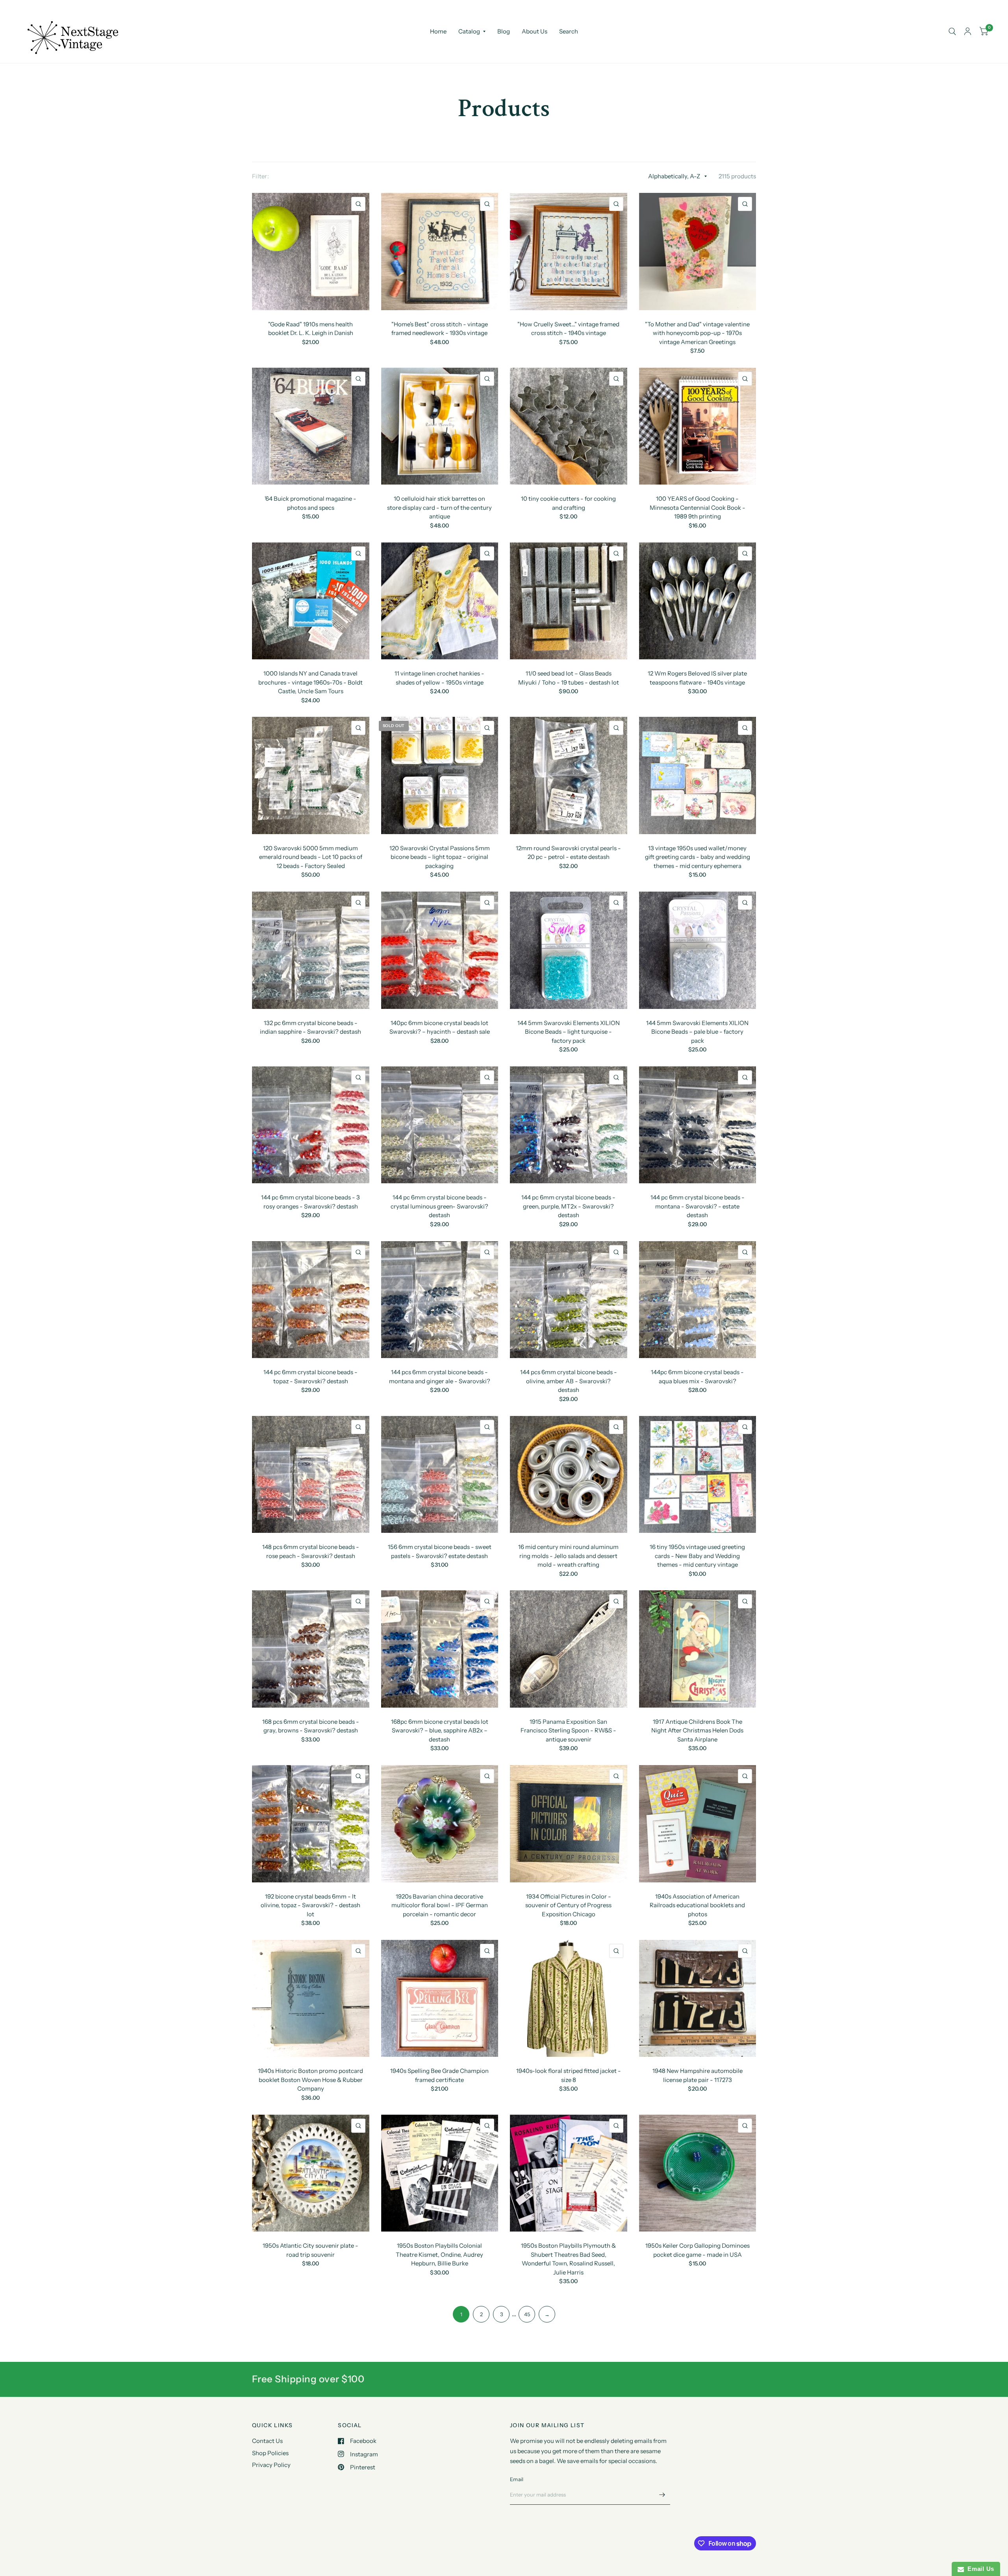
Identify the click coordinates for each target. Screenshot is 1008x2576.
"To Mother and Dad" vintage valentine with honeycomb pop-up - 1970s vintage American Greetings (697, 333)
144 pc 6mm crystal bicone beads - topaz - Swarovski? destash (310, 1377)
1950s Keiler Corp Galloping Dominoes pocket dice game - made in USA (698, 2250)
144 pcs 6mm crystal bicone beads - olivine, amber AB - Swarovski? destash (569, 1381)
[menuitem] (438, 31)
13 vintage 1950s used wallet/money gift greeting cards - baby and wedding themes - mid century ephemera (698, 857)
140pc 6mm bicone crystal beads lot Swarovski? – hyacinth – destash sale (440, 1027)
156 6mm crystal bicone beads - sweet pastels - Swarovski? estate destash (440, 1551)
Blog (504, 31)
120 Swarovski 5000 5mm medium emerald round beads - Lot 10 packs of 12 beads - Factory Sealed (311, 857)
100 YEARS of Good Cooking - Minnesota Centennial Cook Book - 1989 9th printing (698, 507)
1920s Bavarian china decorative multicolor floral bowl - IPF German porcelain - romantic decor (440, 1905)
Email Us (979, 2569)
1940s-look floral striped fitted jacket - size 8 (569, 2075)
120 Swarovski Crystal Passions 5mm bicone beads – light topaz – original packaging (440, 857)
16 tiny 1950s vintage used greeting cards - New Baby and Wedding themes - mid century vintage (697, 1556)
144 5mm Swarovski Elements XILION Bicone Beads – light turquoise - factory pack (569, 1032)
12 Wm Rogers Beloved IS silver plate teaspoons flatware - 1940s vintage (697, 678)
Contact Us (267, 2441)
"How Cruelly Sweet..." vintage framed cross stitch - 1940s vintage (568, 329)
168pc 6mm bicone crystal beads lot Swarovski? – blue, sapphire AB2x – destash (440, 1730)
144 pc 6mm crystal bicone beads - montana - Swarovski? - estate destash (698, 1206)
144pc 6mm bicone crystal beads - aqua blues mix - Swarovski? (697, 1377)
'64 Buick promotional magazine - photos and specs (310, 503)
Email (517, 2479)
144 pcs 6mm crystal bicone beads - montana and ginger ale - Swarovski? (440, 1377)
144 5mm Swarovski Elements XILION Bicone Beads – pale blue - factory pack (697, 1032)
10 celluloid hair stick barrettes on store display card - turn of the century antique (439, 507)
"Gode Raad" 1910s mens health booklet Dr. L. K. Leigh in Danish (311, 329)
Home (438, 31)
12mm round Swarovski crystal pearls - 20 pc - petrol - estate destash (568, 853)
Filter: (260, 176)
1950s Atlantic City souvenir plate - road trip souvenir (310, 2250)
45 (527, 2314)
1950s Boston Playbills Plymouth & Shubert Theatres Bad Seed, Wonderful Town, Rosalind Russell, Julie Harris (568, 2259)
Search (569, 31)
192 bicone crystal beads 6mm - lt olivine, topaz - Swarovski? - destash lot (310, 1905)
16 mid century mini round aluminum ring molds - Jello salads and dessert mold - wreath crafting (568, 1556)
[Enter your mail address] (662, 2495)
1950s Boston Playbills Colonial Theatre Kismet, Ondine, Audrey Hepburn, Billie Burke (439, 2254)
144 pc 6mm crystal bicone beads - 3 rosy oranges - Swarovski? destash (310, 1202)
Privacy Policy (271, 2465)
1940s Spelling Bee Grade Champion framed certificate (439, 2075)
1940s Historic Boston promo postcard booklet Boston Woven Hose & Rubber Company (310, 2080)
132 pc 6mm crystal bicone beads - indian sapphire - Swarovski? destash (310, 1027)
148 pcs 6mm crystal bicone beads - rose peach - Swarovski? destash (311, 1551)
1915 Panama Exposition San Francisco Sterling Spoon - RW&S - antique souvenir (568, 1730)
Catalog (469, 31)
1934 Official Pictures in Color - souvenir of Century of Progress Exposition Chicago (568, 1905)
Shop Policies (270, 2453)
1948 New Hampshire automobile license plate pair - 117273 (698, 2075)
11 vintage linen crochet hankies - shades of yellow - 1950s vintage (439, 678)
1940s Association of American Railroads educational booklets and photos (697, 1905)
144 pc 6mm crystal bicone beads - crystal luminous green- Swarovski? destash (439, 1206)
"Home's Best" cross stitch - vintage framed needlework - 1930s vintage (440, 329)
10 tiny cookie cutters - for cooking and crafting (568, 503)
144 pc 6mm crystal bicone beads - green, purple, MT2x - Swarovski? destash (568, 1206)
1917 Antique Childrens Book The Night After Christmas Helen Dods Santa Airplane (697, 1730)
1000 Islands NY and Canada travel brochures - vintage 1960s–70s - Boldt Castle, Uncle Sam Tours (310, 682)
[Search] (952, 31)
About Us (535, 31)
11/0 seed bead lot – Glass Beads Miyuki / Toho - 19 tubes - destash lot (569, 678)
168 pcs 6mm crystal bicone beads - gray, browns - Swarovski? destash (311, 1726)
